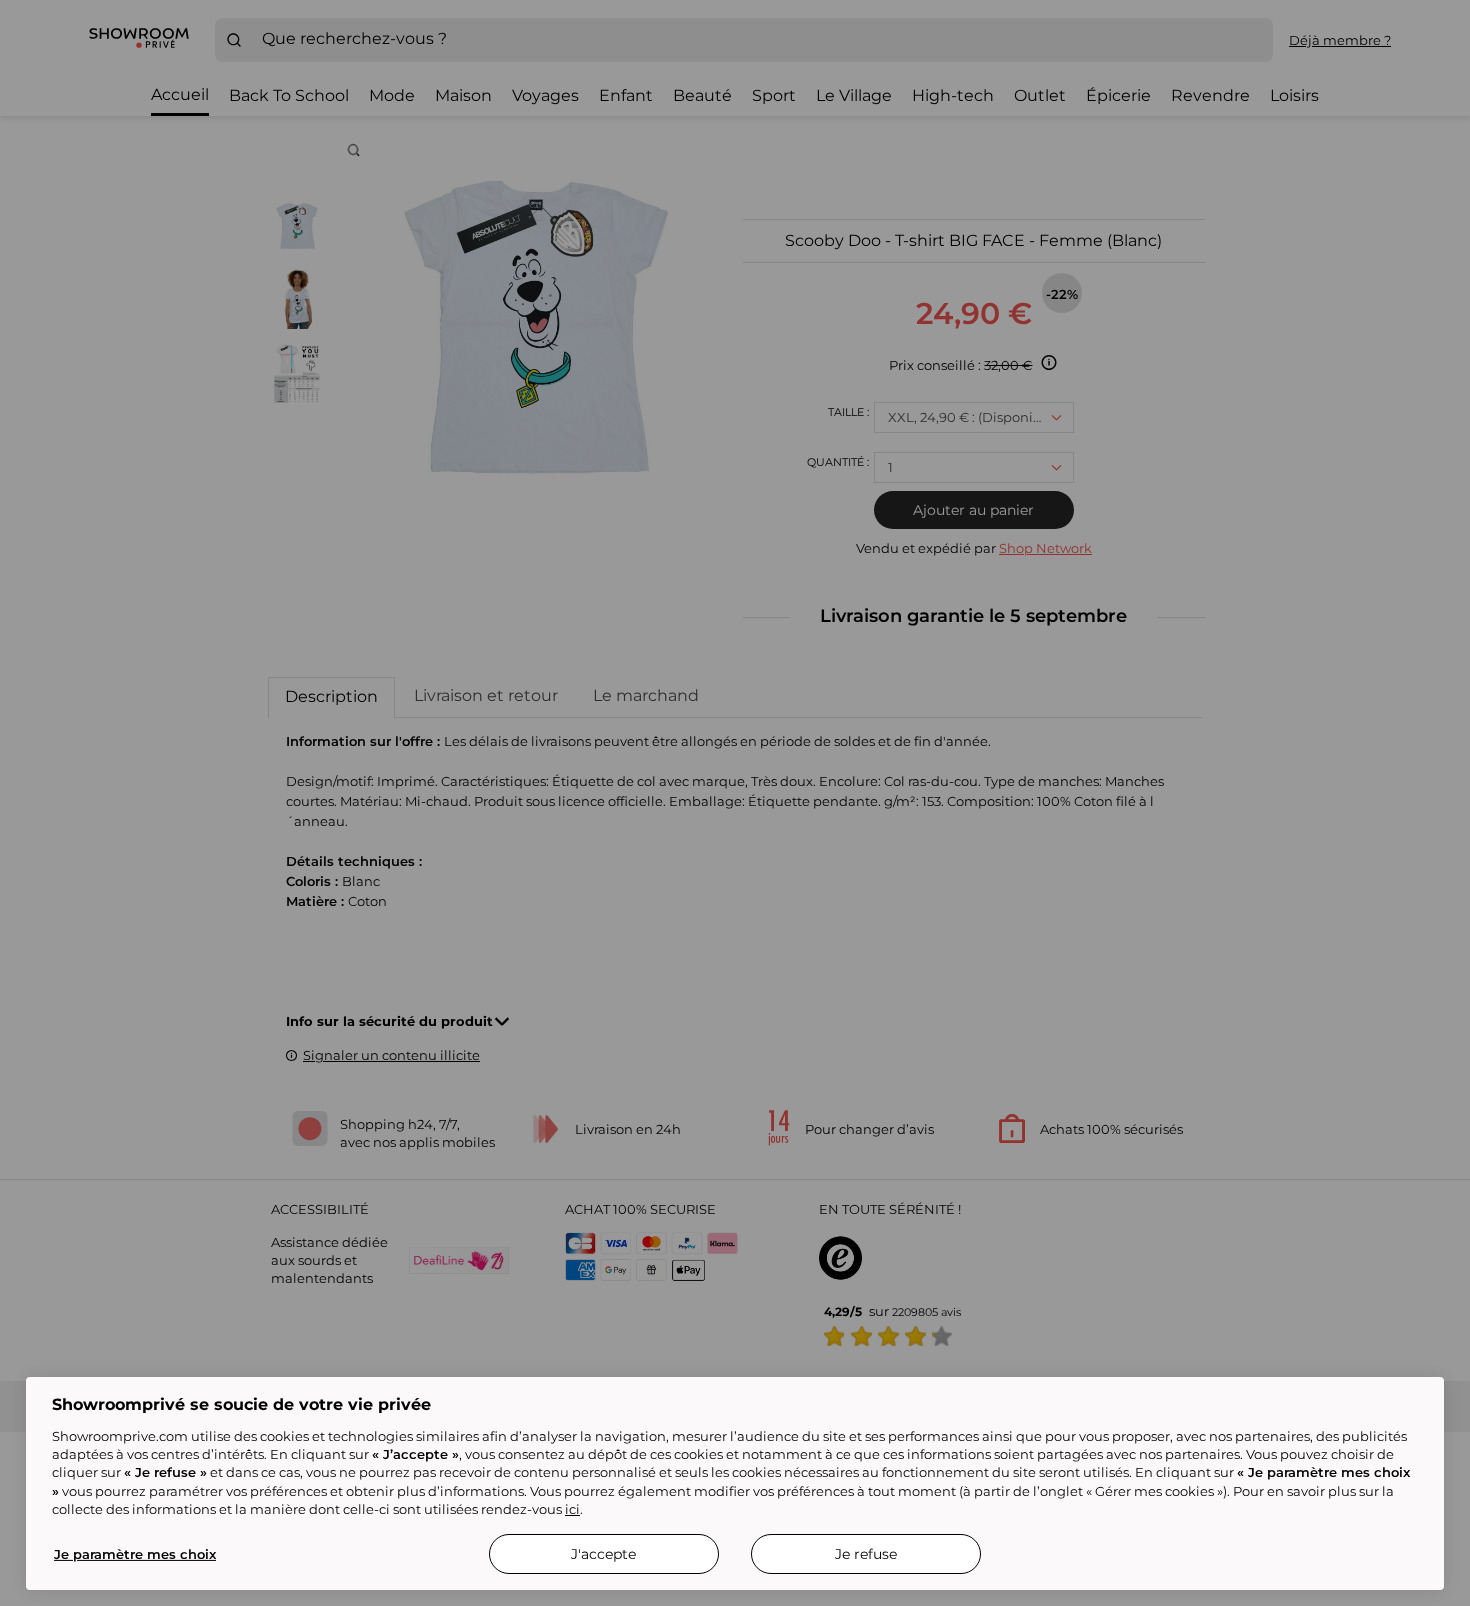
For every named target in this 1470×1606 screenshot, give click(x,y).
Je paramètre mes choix (135, 1554)
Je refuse (866, 1554)
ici (572, 1509)
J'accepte (603, 1554)
